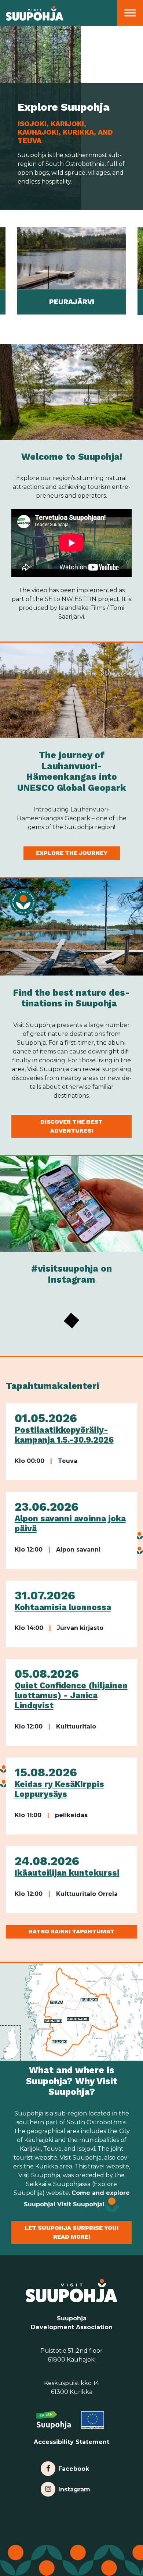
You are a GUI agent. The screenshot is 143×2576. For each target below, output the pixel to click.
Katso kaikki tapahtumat (71, 1931)
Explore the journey (72, 853)
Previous (5, 271)
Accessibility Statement (71, 2442)
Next (138, 271)
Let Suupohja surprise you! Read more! (71, 2232)
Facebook (74, 2467)
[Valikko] (130, 13)
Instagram (74, 2488)
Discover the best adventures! (71, 1126)
